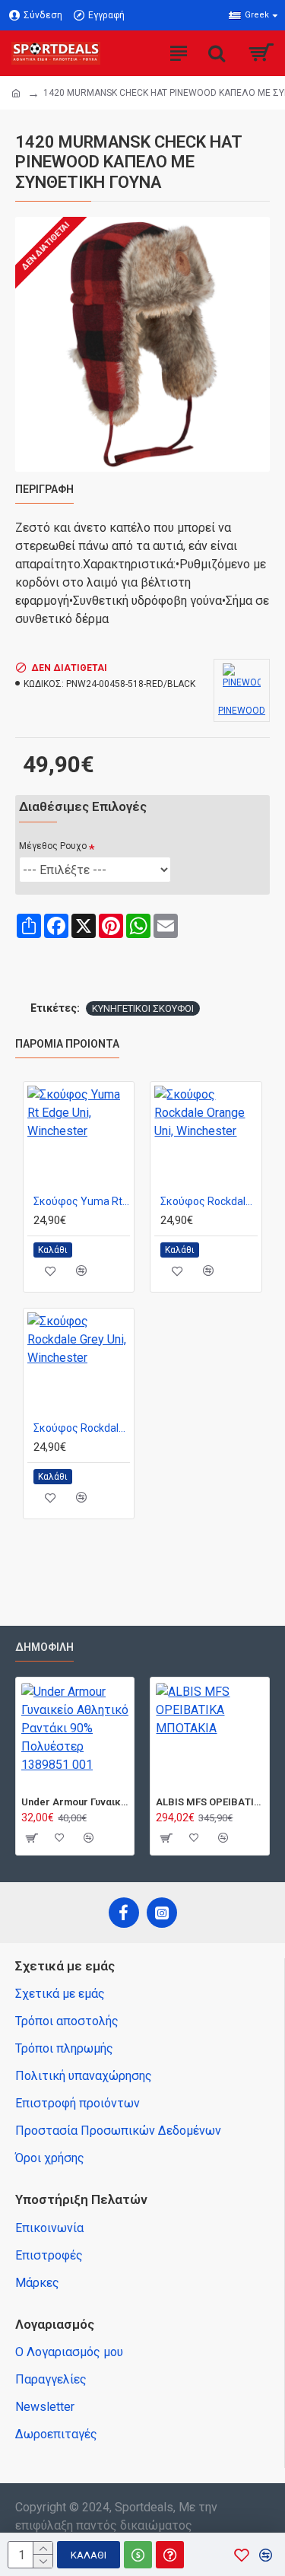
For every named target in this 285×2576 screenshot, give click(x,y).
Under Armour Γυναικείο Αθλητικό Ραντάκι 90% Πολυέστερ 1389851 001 (75, 1802)
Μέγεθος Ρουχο (53, 846)
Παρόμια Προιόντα (67, 1044)
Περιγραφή (44, 489)
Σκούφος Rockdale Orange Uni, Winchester (209, 1201)
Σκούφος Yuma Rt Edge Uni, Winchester (82, 1201)
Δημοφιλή (44, 1647)
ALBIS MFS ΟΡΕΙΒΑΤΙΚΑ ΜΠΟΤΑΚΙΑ (209, 1802)
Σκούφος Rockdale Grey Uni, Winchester (82, 1428)
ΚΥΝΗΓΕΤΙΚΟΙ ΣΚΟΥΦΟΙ (143, 1008)
